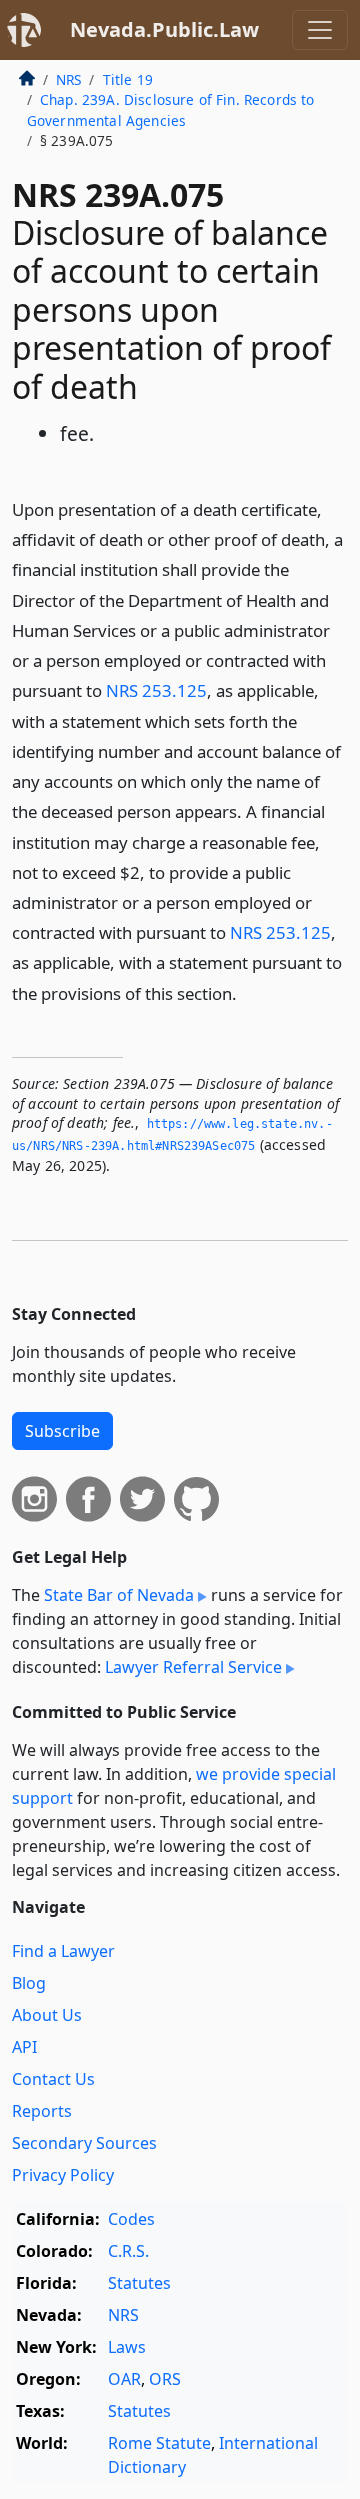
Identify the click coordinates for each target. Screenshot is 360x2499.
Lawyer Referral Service (193, 1667)
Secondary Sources (84, 2143)
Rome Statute (159, 2443)
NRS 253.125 (156, 690)
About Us (47, 2015)
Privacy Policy (63, 2175)
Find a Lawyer (63, 1951)
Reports (42, 2111)
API (24, 2047)
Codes (131, 2219)
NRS (68, 79)
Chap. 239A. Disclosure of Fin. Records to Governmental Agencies (171, 109)
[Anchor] (248, 992)
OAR (124, 2379)
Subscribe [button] (62, 1431)
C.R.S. (128, 2251)
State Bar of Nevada (119, 1595)
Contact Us (53, 2079)
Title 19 (128, 79)
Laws (127, 2347)
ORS (165, 2379)
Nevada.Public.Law (164, 29)
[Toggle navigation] (320, 30)
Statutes (139, 2283)
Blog (29, 1983)
